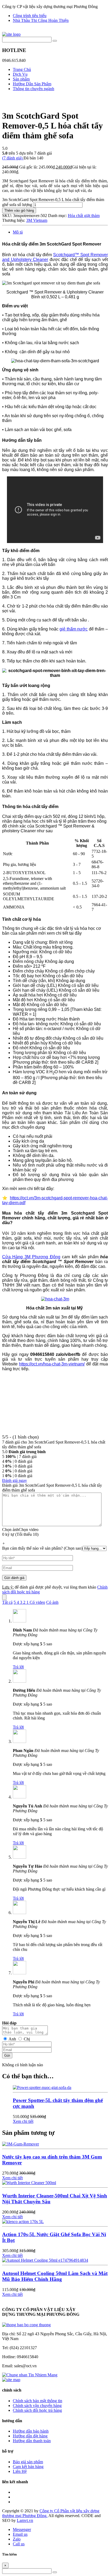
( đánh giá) (13, 158)
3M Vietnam (37, 220)
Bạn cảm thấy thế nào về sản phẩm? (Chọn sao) (42, 1548)
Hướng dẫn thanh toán (32, 2441)
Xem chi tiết (23, 2121)
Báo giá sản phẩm (28, 2462)
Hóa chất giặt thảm (84, 216)
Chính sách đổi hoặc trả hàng (37, 2410)
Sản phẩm (21, 79)
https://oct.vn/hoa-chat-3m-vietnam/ (52, 1364)
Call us (19, 2544)
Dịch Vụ (20, 74)
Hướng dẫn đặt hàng (30, 2436)
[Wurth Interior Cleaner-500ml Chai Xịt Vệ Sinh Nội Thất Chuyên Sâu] (29, 2183)
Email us (20, 2534)
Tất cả (7, 1602)
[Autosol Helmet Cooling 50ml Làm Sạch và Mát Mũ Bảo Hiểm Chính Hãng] (45, 2260)
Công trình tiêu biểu (30, 16)
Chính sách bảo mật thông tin (38, 2401)
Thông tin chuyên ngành (34, 89)
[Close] (4, 1597)
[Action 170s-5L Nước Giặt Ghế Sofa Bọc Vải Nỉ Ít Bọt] (23, 2222)
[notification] (26, 2325)
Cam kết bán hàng (28, 2467)
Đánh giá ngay (15, 1480)
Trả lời (18, 1667)
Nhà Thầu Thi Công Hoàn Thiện (41, 20)
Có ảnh (52, 1602)
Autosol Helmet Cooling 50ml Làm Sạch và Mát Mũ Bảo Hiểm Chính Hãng (55, 2276)
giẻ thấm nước (74, 629)
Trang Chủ (22, 69)
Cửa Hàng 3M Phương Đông (31, 1257)
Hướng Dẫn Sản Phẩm (32, 84)
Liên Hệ (20, 2471)
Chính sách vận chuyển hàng (37, 2406)
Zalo (17, 2539)
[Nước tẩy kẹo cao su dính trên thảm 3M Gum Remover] (21, 2144)
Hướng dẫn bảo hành (31, 2431)
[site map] (11, 2380)
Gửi (7, 2055)
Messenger (22, 2529)
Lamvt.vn (25, 2520)
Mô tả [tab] (18, 232)
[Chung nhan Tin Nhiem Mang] (30, 2375)
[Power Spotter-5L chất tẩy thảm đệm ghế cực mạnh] (42, 2087)
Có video (37, 1602)
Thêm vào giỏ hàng (19, 210)
